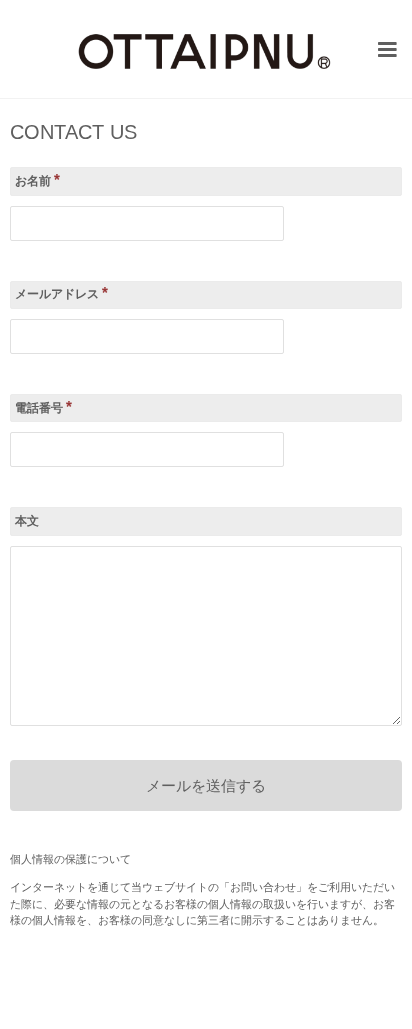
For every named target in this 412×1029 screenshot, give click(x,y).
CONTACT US (73, 133)
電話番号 (43, 406)
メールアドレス (61, 292)
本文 (27, 521)
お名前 (37, 179)
